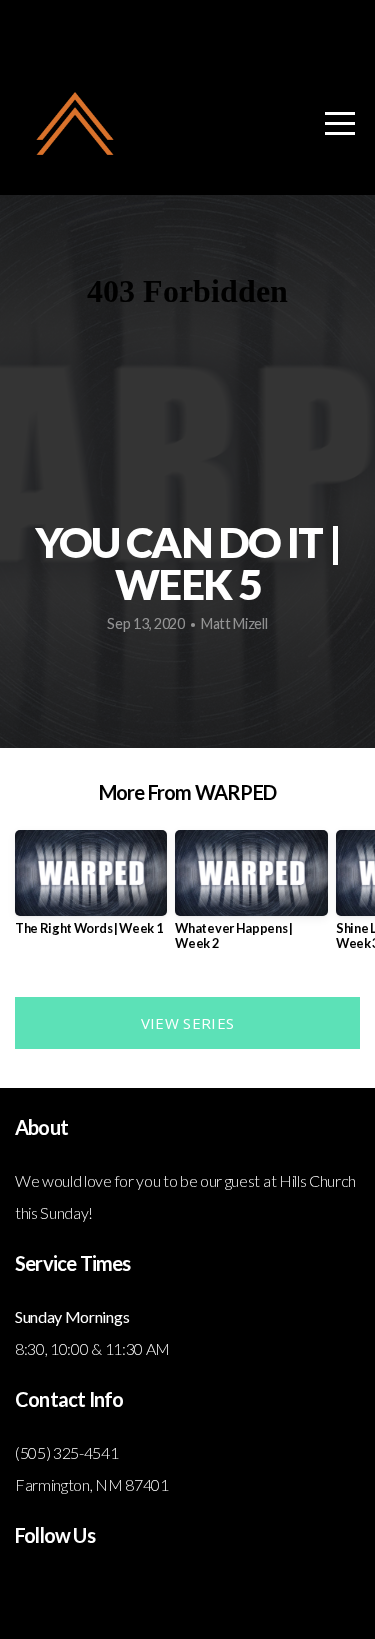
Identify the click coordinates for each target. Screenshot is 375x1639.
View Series (187, 1023)
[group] (91, 890)
